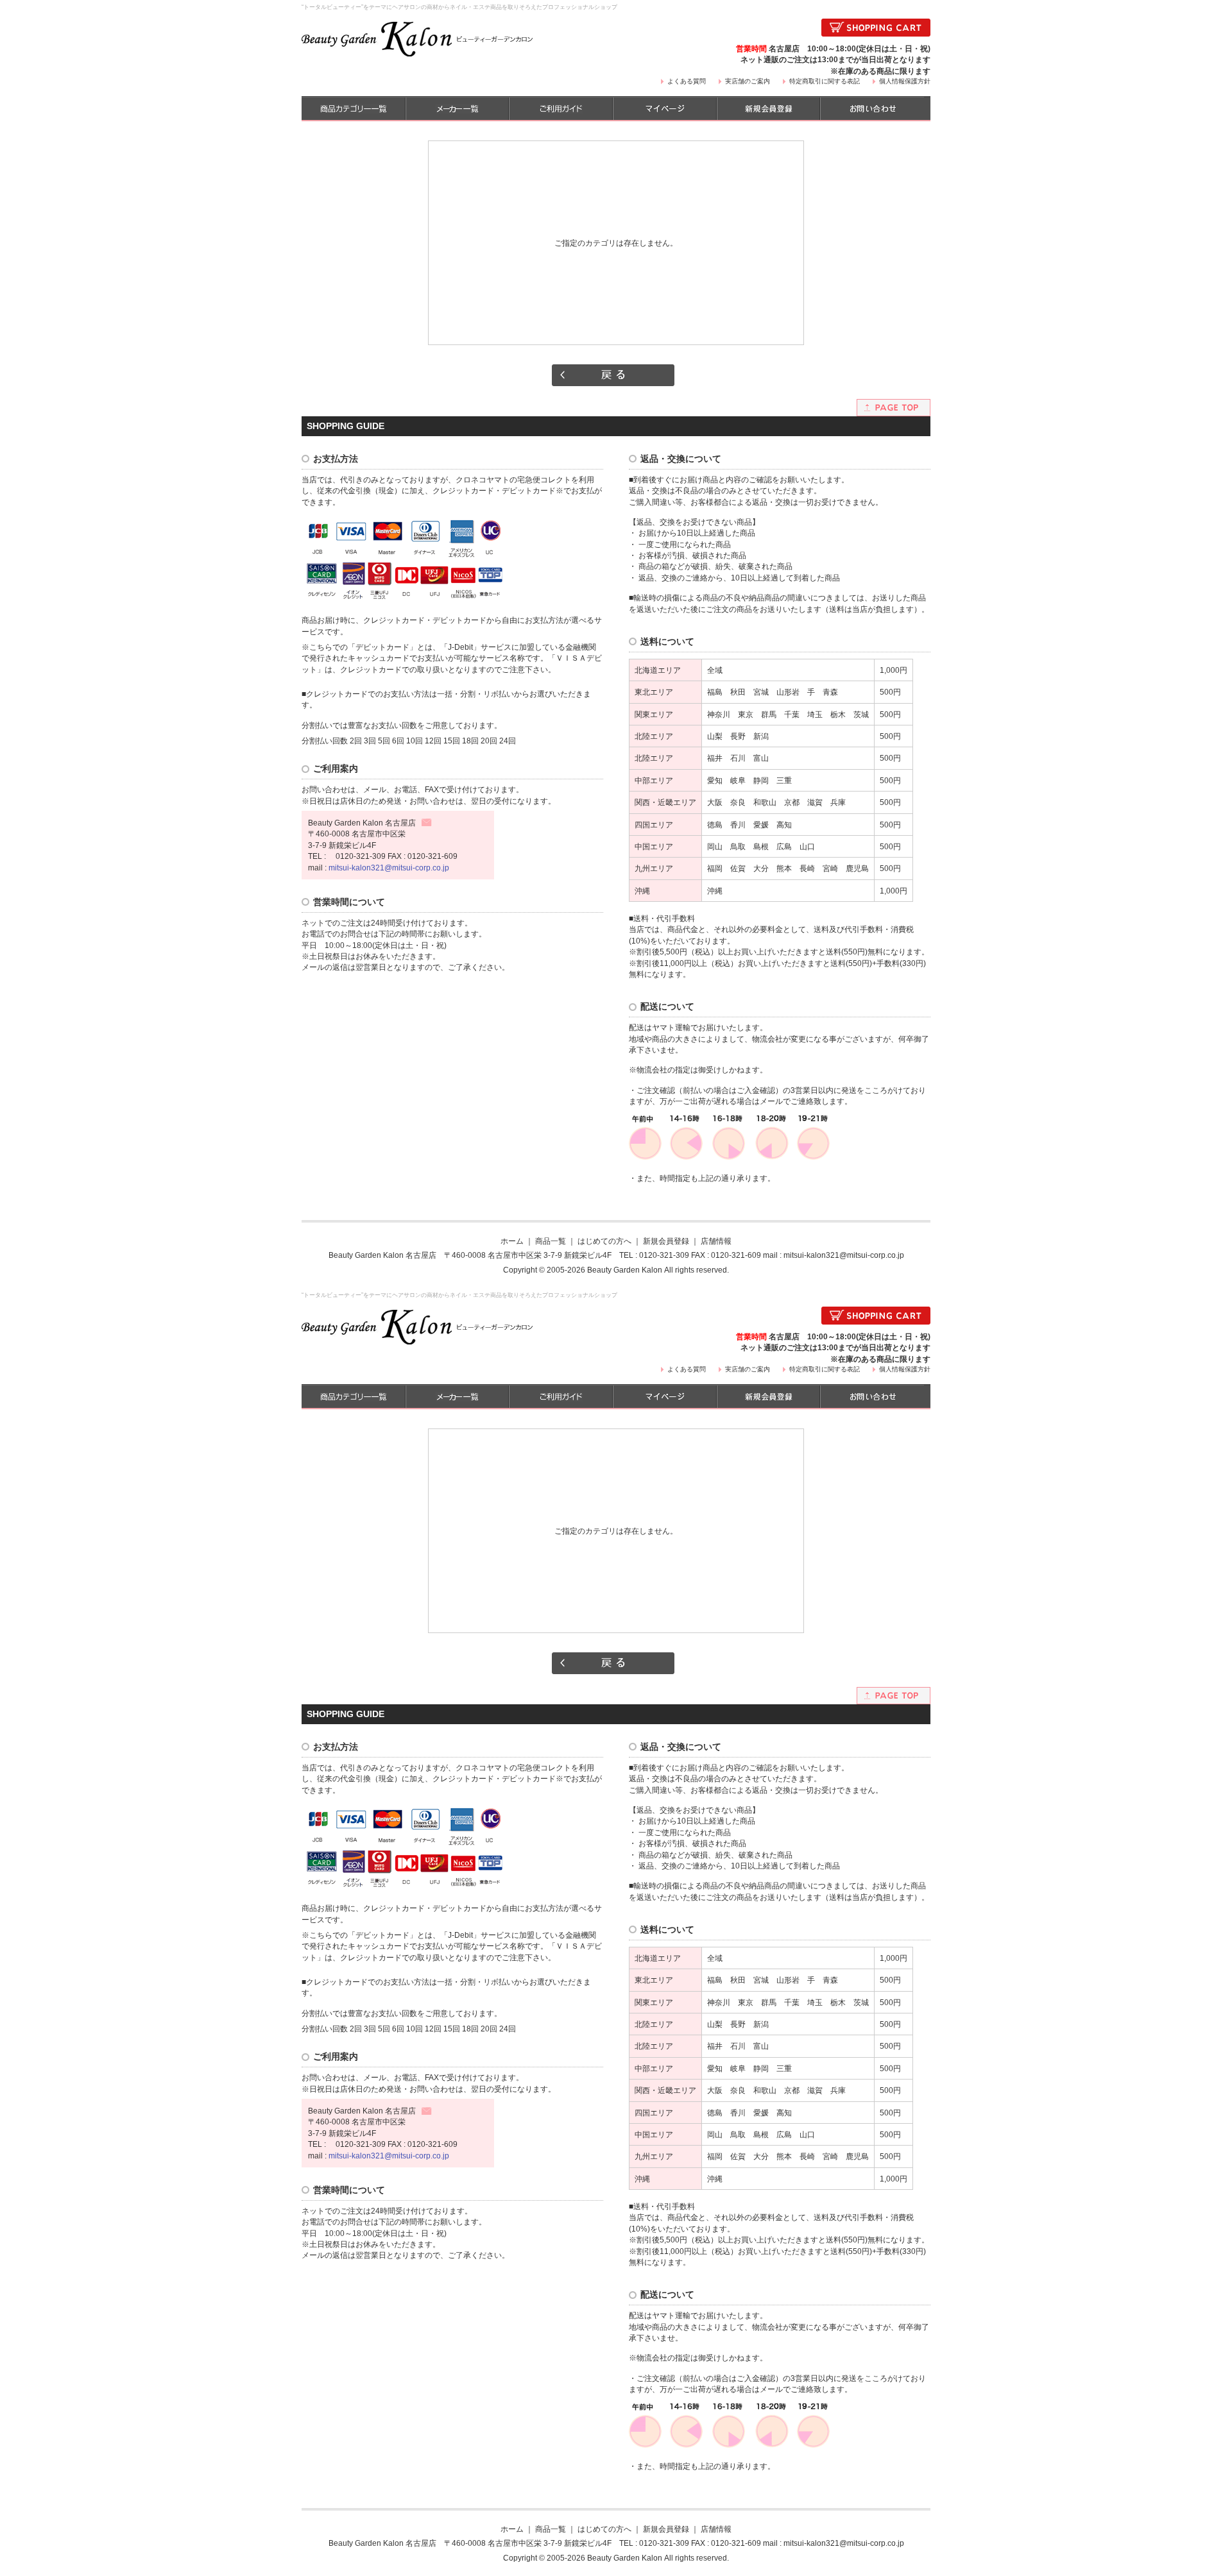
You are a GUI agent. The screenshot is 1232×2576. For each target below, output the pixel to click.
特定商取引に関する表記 (825, 81)
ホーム (512, 1241)
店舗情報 (716, 1241)
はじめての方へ (604, 1241)
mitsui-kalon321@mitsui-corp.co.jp (389, 868)
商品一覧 (551, 1241)
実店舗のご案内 (748, 81)
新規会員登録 (666, 1241)
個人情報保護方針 (905, 81)
